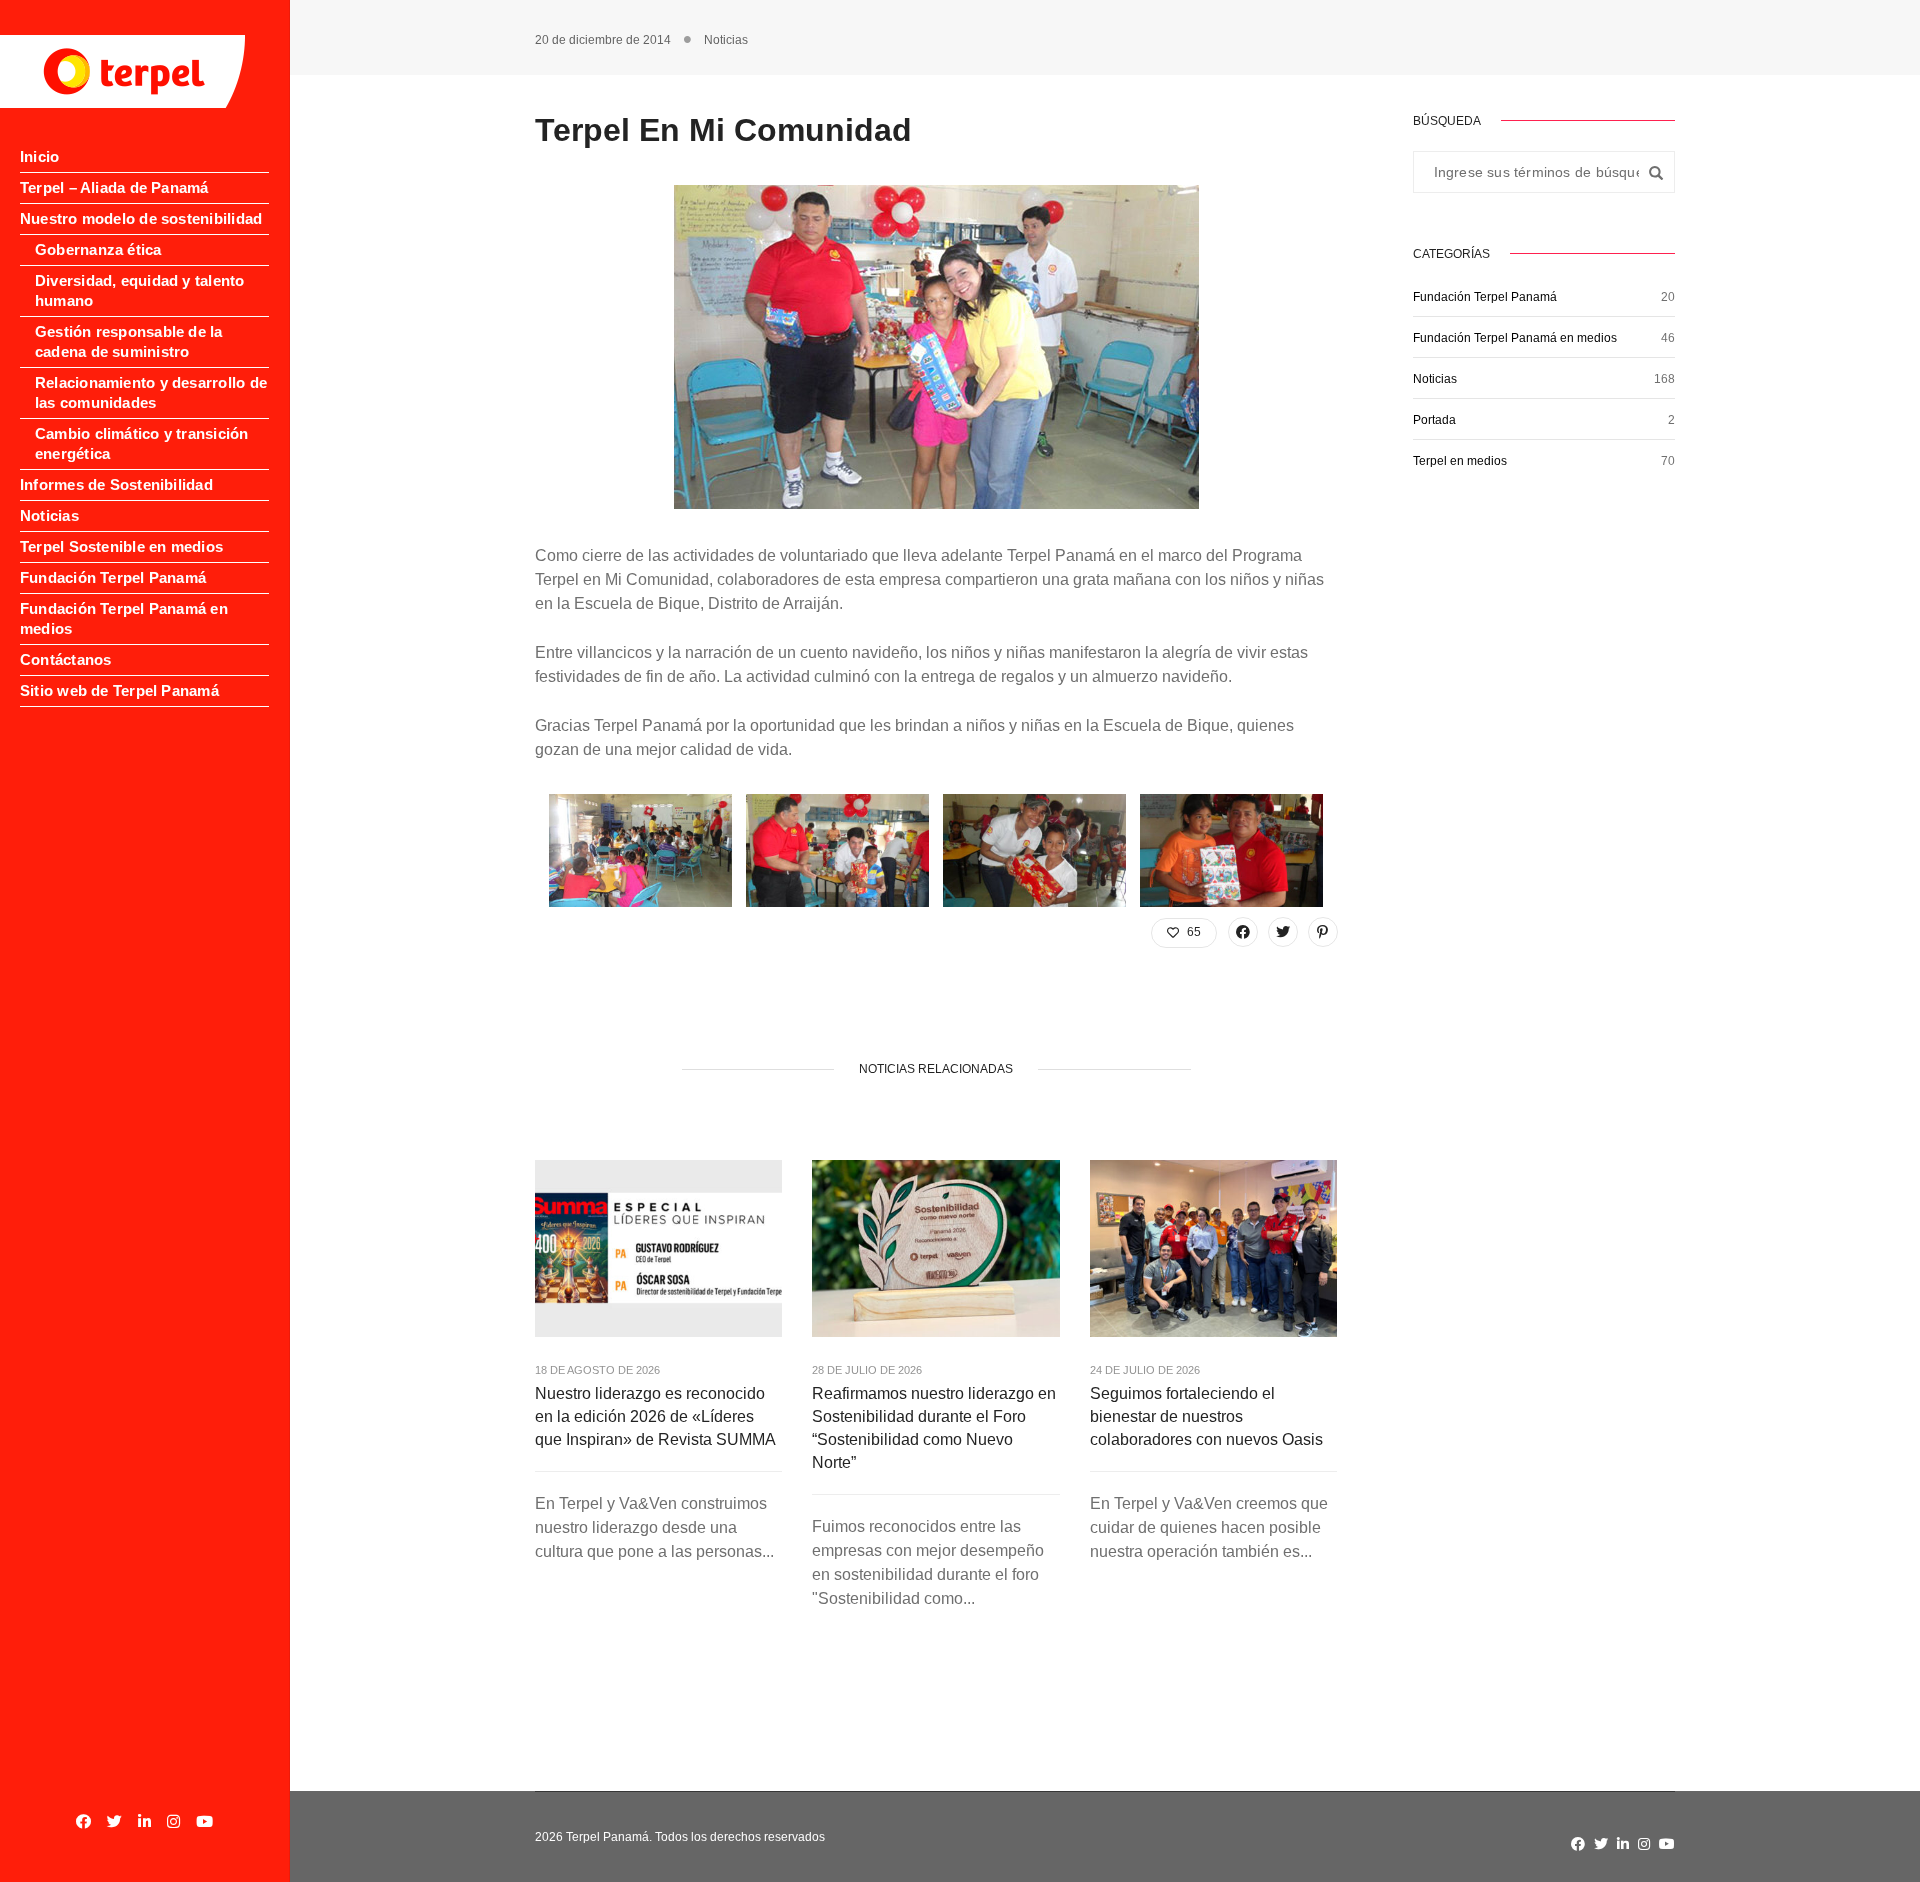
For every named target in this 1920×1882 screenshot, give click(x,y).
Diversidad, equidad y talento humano (140, 290)
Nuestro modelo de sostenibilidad (141, 218)
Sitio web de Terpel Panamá (119, 690)
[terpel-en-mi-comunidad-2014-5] (1034, 850)
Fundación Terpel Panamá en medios (124, 618)
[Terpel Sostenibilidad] (122, 71)
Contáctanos (65, 659)
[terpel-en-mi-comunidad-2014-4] (1231, 850)
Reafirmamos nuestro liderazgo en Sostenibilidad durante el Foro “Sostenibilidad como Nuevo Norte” (934, 1428)
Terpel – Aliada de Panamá (114, 187)
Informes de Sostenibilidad (116, 484)
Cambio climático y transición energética (142, 443)
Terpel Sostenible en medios (121, 546)
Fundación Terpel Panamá (113, 577)
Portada (1434, 420)
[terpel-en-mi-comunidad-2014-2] (640, 850)
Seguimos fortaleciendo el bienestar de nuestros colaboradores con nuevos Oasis (1206, 1416)
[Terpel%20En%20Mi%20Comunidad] (1243, 932)
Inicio (39, 156)
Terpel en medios (1460, 461)
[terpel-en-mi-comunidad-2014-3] (837, 850)
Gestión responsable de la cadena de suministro (129, 341)
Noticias (49, 515)
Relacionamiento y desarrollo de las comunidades (151, 392)
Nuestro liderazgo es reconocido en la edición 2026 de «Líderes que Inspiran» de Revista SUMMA (655, 1416)
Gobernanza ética (98, 249)
